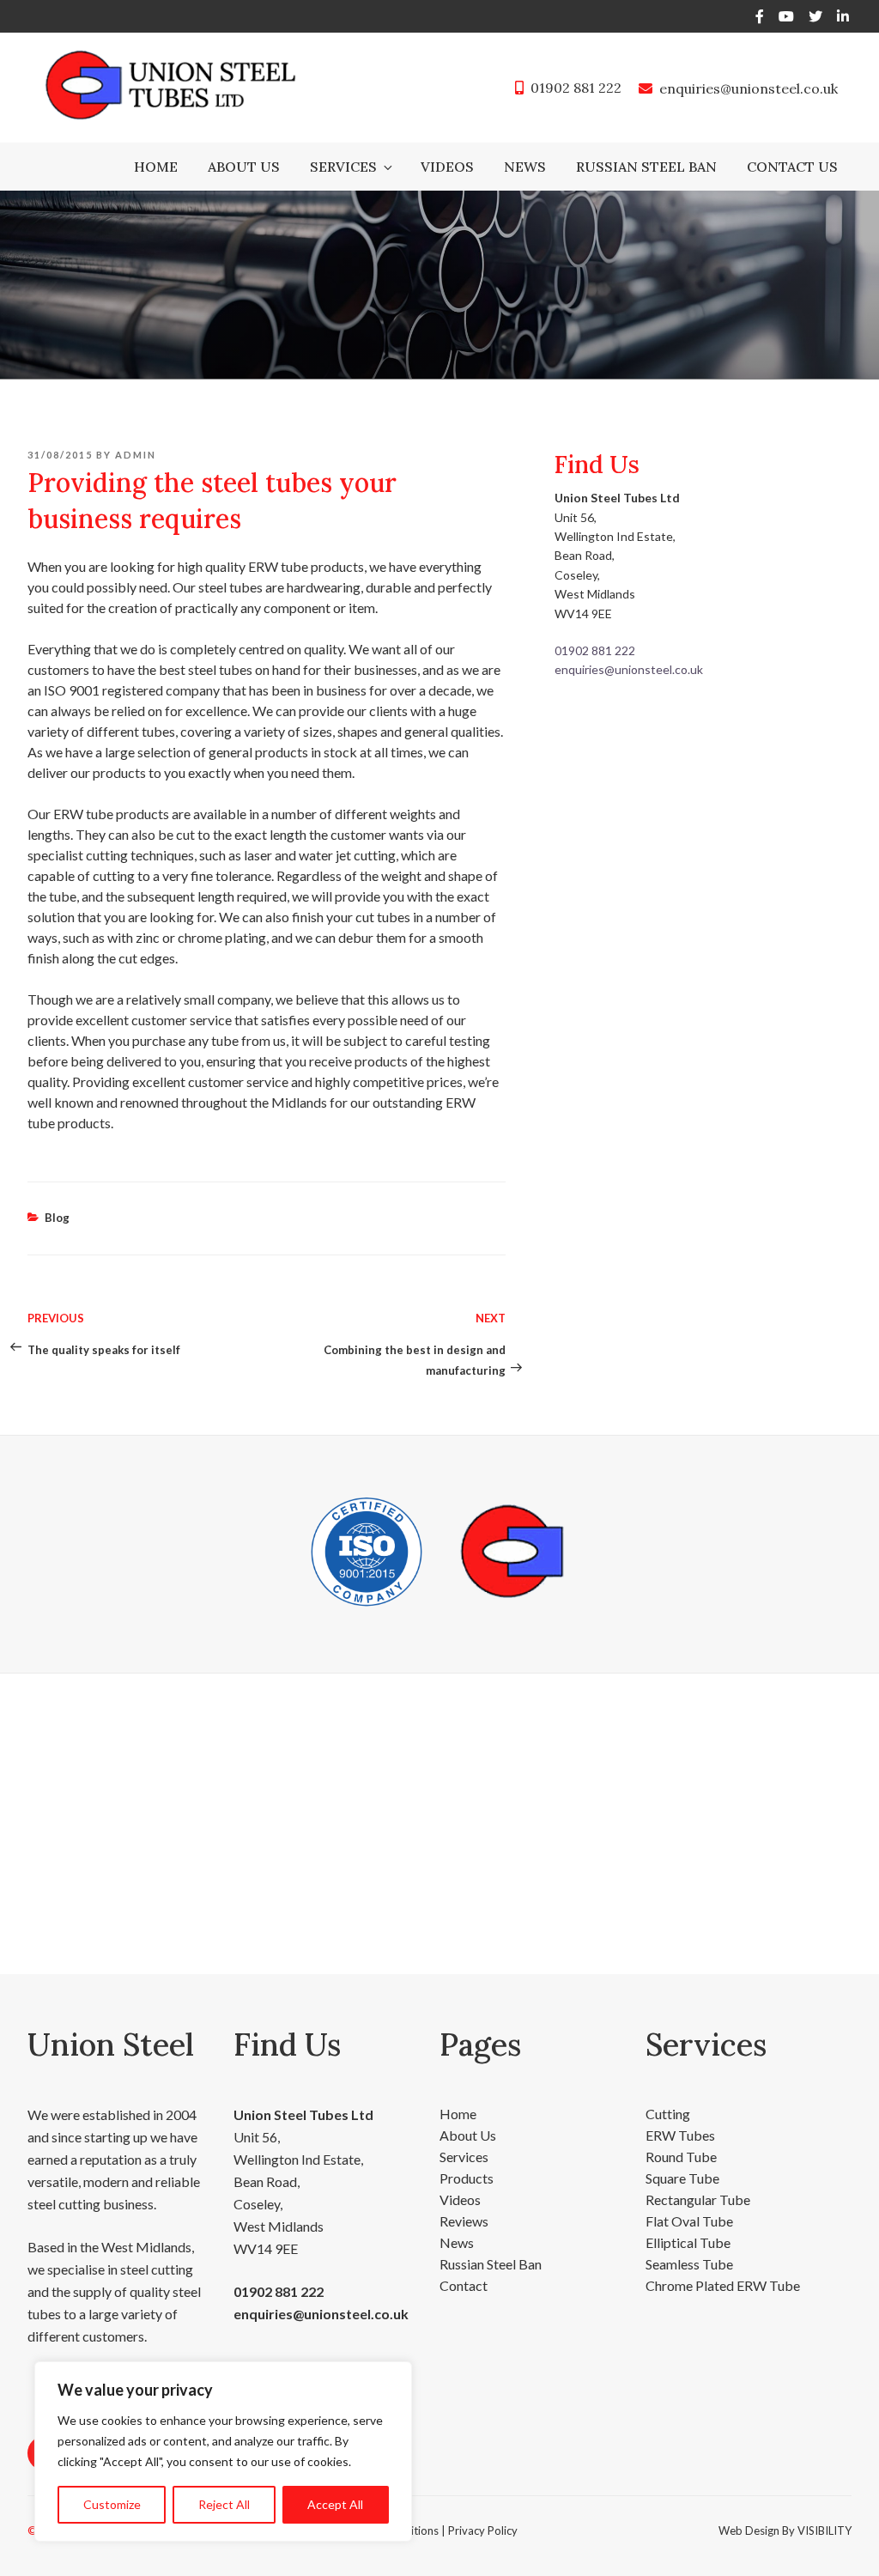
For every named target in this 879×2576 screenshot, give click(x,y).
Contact (464, 2285)
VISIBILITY (824, 2530)
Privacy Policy (483, 2530)
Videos (447, 167)
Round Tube (681, 2157)
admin (136, 455)
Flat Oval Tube (689, 2221)
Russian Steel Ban (646, 167)
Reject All (224, 2504)
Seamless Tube (689, 2264)
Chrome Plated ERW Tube (723, 2285)
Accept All (335, 2504)
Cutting (668, 2114)
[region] (223, 2451)
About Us (244, 167)
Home (156, 167)
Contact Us (792, 167)
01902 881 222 (576, 88)
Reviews (464, 2221)
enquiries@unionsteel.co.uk (749, 88)
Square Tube (682, 2178)
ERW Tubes (680, 2135)
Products (467, 2178)
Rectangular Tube (698, 2199)
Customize (112, 2504)
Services (343, 167)
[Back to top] (843, 2540)
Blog (57, 1218)
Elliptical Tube (688, 2242)
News (525, 167)
